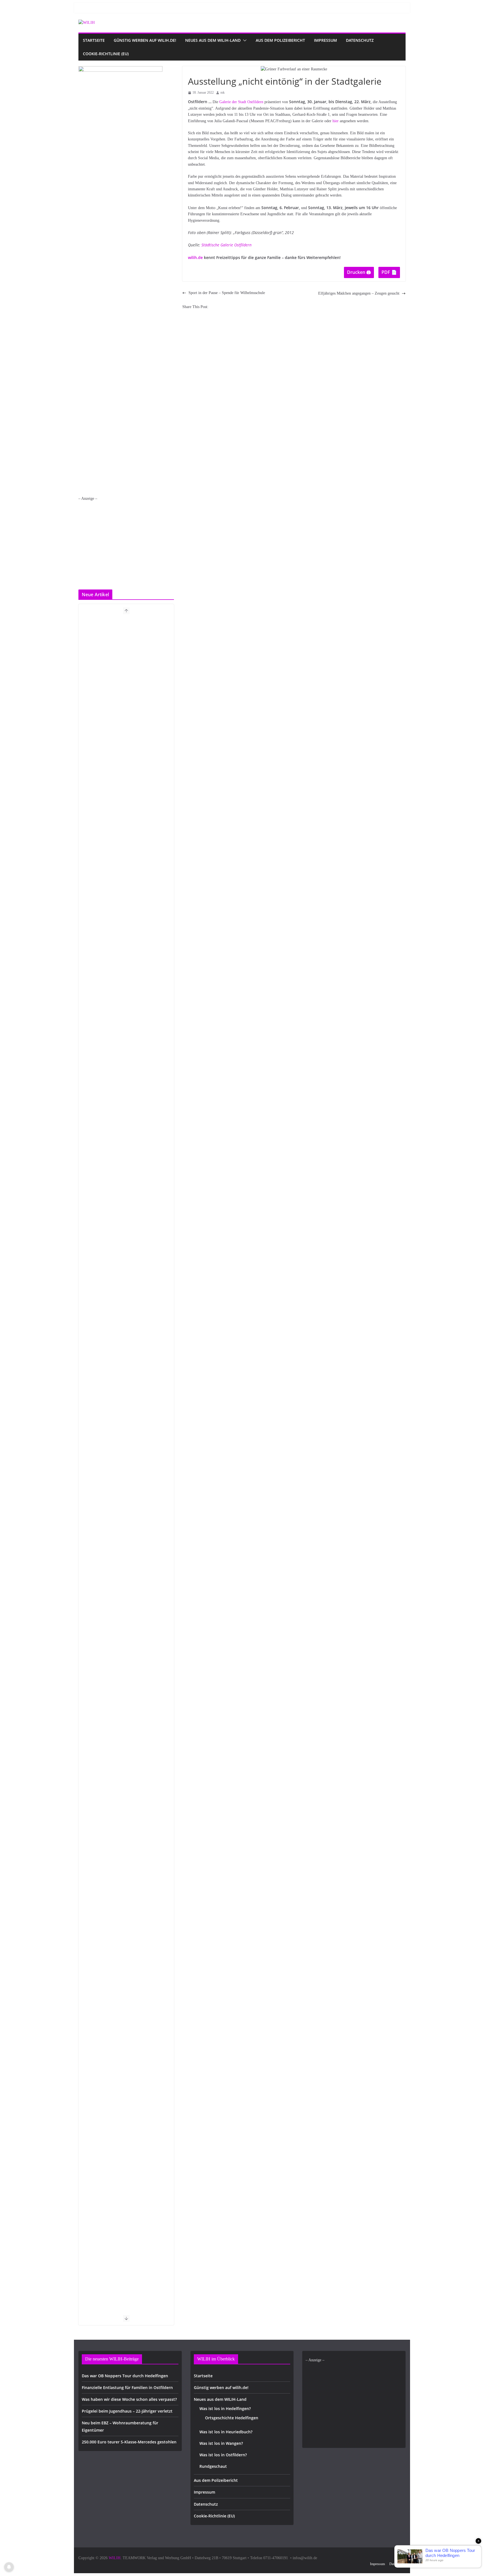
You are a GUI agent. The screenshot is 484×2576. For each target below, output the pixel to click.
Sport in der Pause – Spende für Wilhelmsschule (227, 293)
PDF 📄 (389, 272)
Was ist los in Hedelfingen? (225, 2409)
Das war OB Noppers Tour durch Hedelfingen (125, 2376)
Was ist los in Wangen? (221, 2443)
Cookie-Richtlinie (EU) (106, 54)
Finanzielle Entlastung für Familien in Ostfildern (127, 2387)
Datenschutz (360, 40)
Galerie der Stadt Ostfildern (241, 102)
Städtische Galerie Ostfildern (226, 245)
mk (223, 93)
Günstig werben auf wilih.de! (145, 40)
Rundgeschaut (213, 2466)
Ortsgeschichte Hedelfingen (232, 2418)
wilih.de (195, 257)
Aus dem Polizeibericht (280, 40)
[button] (244, 40)
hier (336, 121)
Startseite (94, 40)
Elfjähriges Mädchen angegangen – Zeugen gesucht (359, 293)
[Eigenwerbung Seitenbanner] (120, 69)
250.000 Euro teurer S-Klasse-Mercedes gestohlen (129, 2442)
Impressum (325, 40)
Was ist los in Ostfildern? (223, 2455)
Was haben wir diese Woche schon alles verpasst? (129, 2399)
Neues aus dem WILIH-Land (213, 40)
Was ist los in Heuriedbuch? (226, 2432)
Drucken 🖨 (359, 272)
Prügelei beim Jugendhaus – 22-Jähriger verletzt (127, 2411)
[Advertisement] (126, 541)
